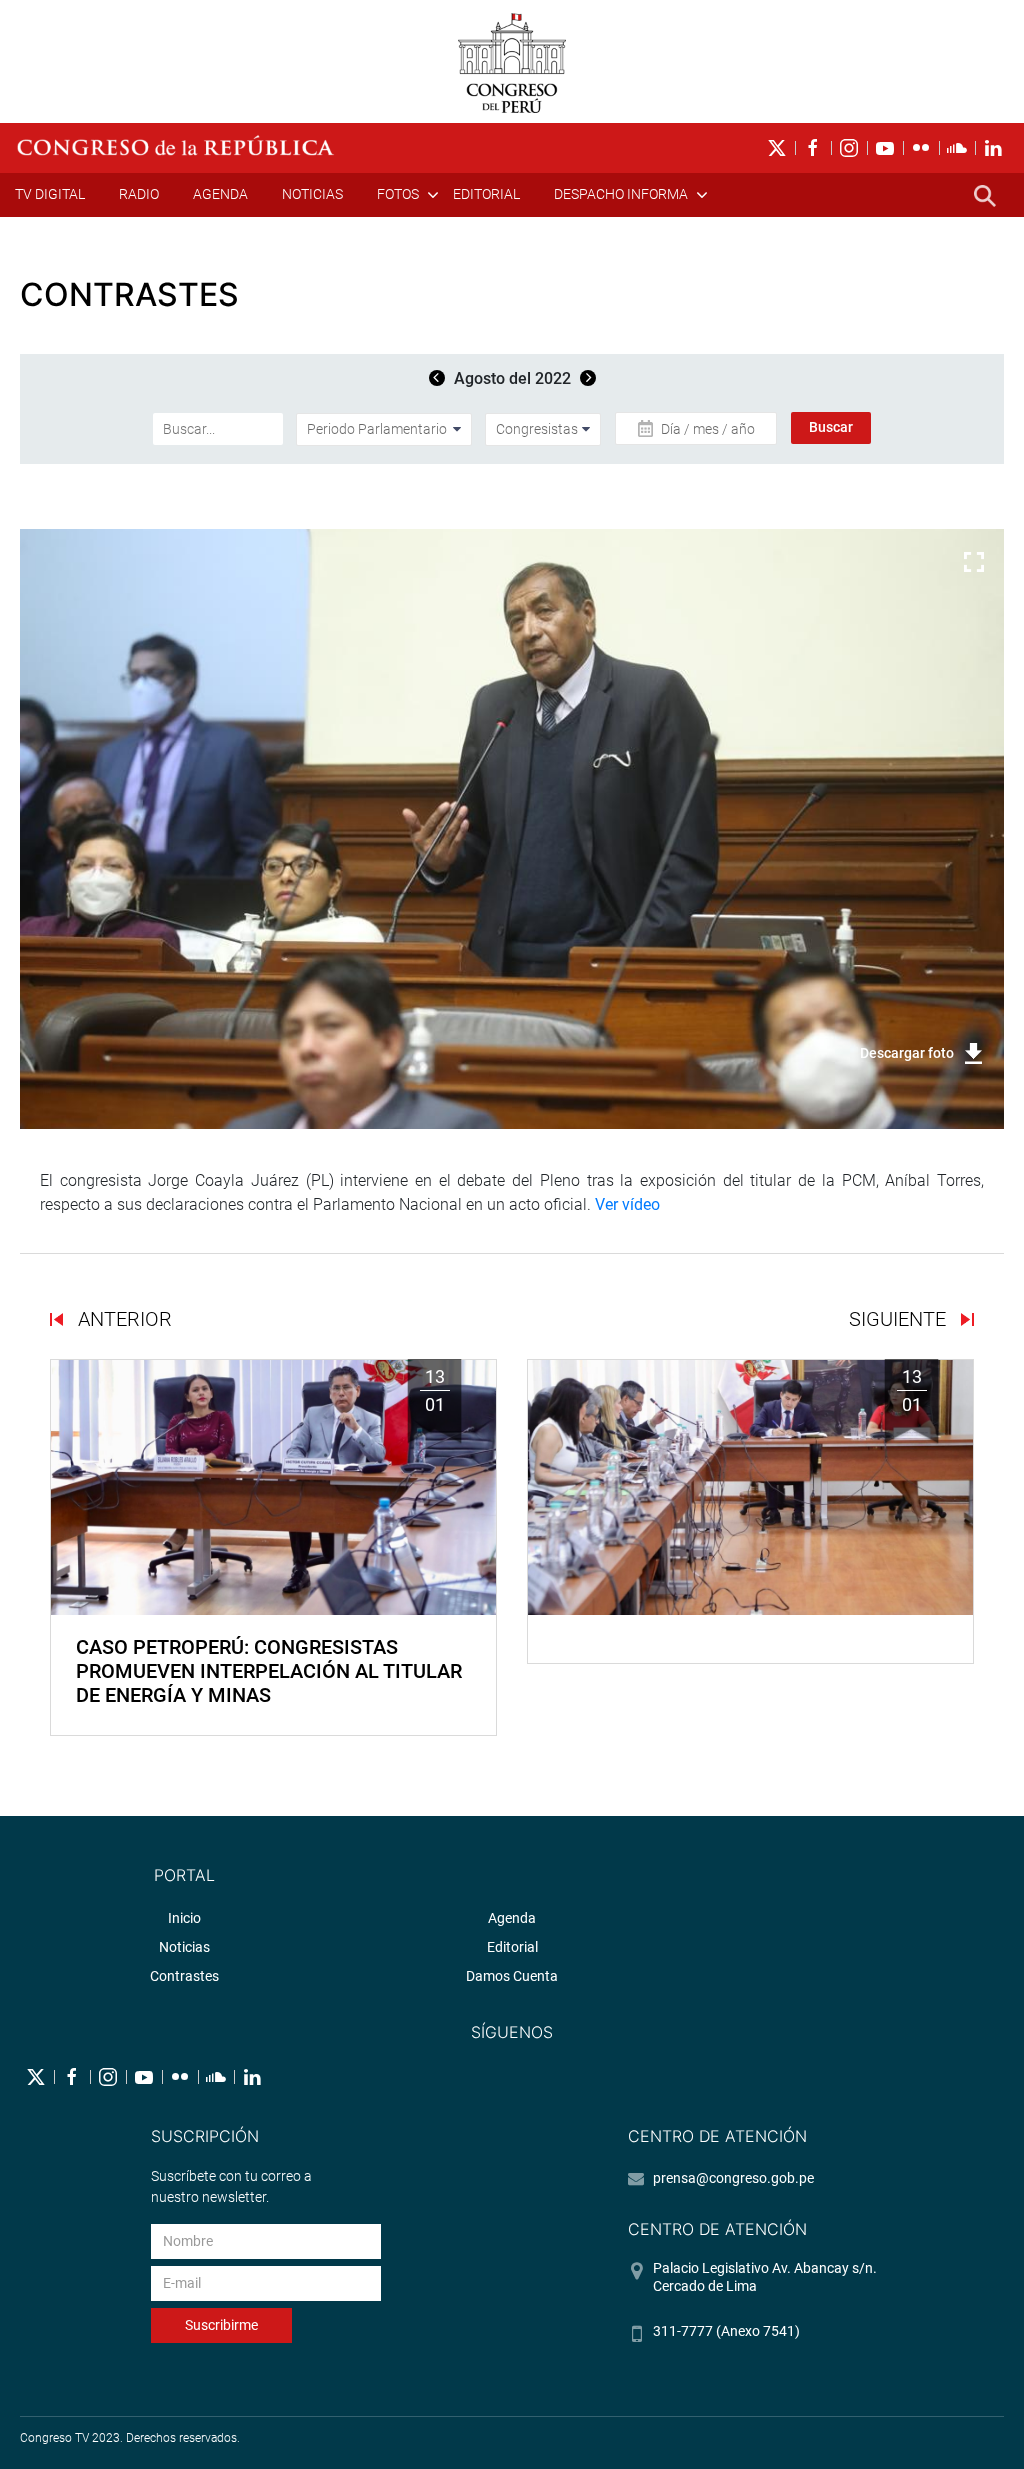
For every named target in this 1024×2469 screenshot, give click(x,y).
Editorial (486, 194)
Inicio (184, 1918)
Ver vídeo (627, 1204)
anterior (122, 1319)
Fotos (398, 194)
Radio (139, 194)
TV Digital (50, 194)
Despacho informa (621, 194)
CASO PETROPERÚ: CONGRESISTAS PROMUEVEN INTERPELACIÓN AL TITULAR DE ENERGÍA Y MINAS (269, 1671)
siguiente (900, 1319)
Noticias (312, 194)
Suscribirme (221, 2325)
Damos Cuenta (512, 1976)
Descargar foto (907, 1053)
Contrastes (184, 1976)
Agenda (220, 194)
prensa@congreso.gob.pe (733, 2178)
